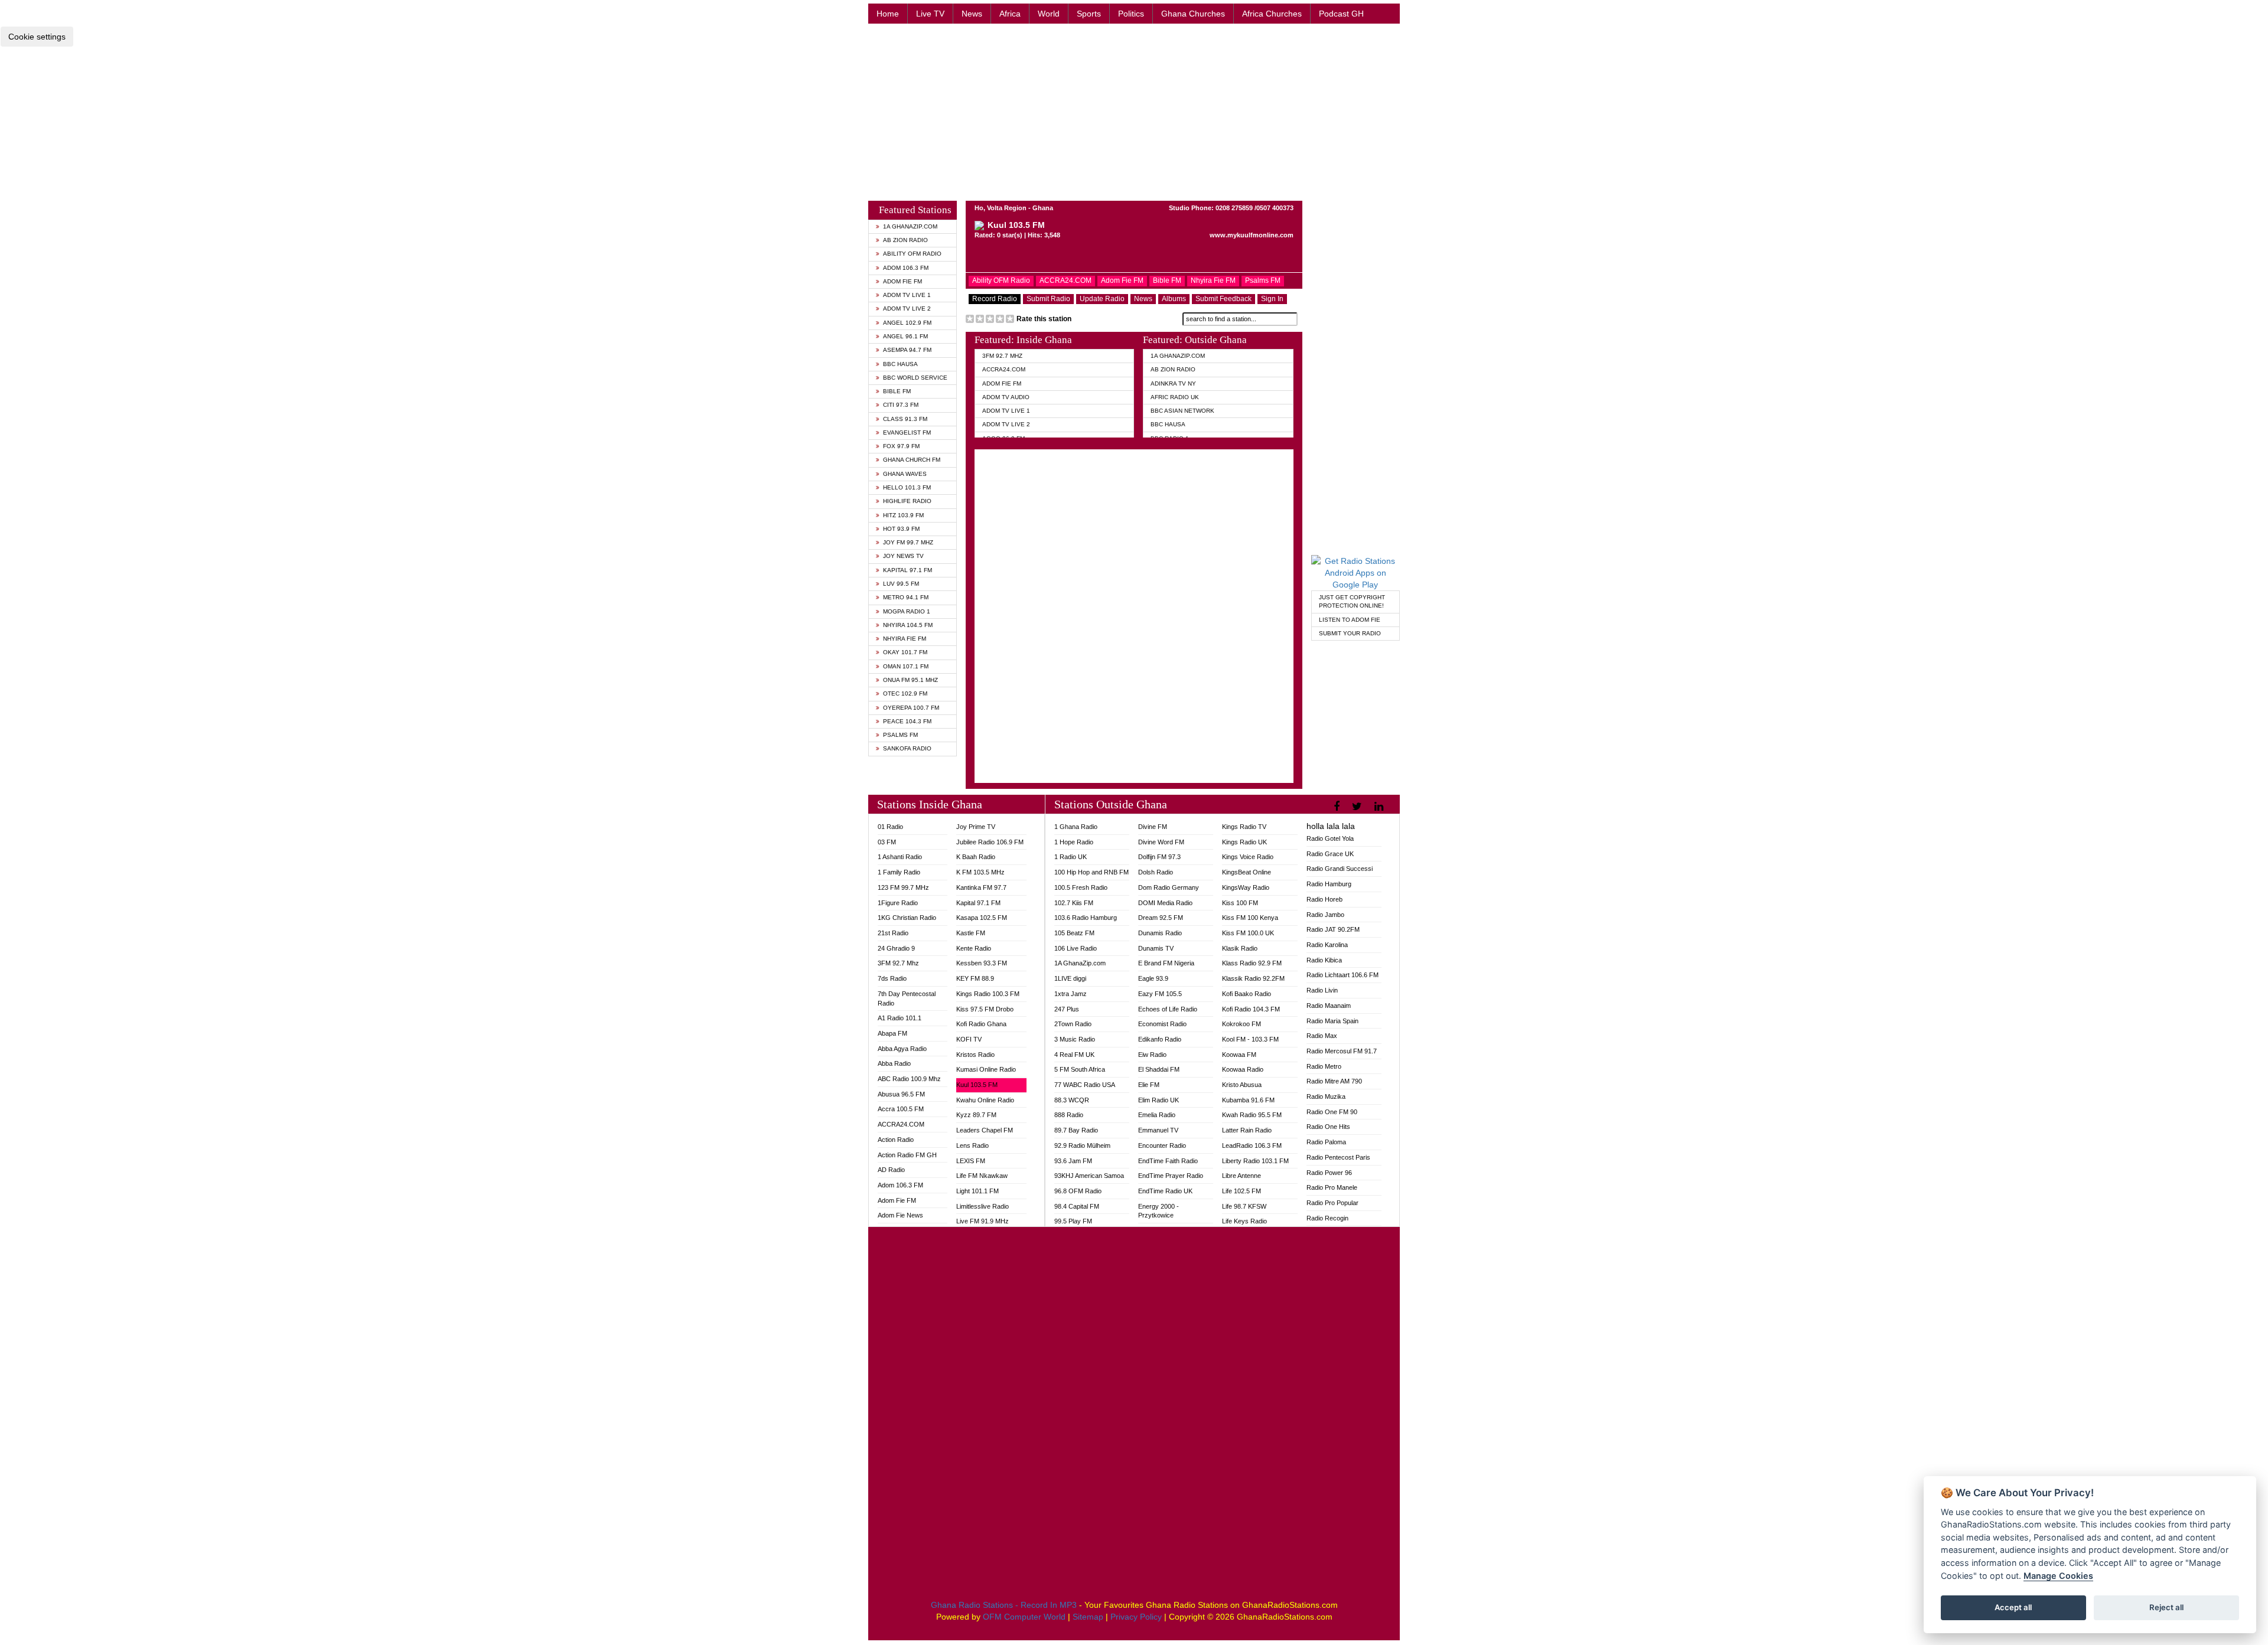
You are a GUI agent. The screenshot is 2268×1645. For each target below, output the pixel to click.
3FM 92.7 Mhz (1002, 356)
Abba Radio (894, 1063)
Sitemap (1088, 1617)
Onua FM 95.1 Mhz (910, 680)
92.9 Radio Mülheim (1082, 1145)
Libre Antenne (1241, 1176)
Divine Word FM (1161, 842)
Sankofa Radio (907, 748)
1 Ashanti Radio (900, 857)
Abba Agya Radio (902, 1049)
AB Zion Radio (905, 240)
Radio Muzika (1326, 1096)
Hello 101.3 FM (907, 487)
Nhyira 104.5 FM (908, 625)
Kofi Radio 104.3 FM (1251, 1009)
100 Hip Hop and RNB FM (1091, 872)
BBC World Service (915, 378)
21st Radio (893, 933)
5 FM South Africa (1080, 1069)
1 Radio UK (1071, 857)
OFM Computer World (1024, 1617)
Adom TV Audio (1006, 397)
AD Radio (891, 1170)
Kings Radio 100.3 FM (988, 994)
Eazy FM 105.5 (1160, 994)
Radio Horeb (1324, 899)
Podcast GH (1341, 14)
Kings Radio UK (1244, 842)
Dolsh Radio (1156, 872)
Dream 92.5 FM (1161, 918)
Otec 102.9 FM (905, 693)
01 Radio (890, 827)
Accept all (2013, 1607)
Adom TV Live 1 (907, 295)
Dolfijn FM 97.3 (1159, 857)
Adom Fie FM (902, 281)
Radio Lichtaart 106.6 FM (1342, 975)
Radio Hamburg (1329, 884)
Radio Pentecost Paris (1338, 1157)
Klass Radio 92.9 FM (1252, 963)
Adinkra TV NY (1173, 383)
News (972, 14)
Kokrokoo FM (1241, 1024)
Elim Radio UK (1159, 1100)
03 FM (887, 842)
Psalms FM (900, 735)
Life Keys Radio (1244, 1221)
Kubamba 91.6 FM (1248, 1100)
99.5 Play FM (1073, 1221)
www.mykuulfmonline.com (1252, 235)
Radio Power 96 (1329, 1173)
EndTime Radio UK (1165, 1191)
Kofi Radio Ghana (981, 1024)
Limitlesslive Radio (983, 1206)
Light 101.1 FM (977, 1191)
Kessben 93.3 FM (982, 963)
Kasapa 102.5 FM (982, 918)
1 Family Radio (899, 872)
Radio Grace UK (1330, 854)
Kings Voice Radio (1248, 857)
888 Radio (1069, 1115)
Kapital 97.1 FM (907, 570)
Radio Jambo (1325, 915)
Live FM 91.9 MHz (983, 1221)
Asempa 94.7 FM (907, 350)
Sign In (1272, 299)
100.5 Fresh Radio (1081, 887)
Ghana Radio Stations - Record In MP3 (1004, 1605)
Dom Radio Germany (1169, 887)
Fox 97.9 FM (901, 446)
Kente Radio (974, 948)
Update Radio (1102, 299)
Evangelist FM (907, 433)
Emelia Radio (1157, 1115)
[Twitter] (1358, 807)
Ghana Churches (1193, 14)
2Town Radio (1073, 1024)
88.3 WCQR (1072, 1100)
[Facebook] (1338, 807)
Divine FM (1153, 827)
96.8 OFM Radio (1078, 1191)
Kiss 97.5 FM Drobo (985, 1009)
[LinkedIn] (1380, 807)
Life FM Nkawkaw (982, 1176)
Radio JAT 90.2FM (1333, 929)
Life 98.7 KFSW (1244, 1206)
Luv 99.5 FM (901, 584)
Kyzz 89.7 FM (976, 1115)
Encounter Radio (1162, 1145)
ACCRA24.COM (1065, 280)
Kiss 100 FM (1240, 903)
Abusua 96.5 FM (901, 1094)
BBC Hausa (900, 364)
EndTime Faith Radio (1168, 1161)
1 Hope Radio (1074, 842)
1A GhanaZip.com (910, 226)
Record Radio (995, 299)
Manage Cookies (2058, 1576)
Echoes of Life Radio (1168, 1009)
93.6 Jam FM (1073, 1161)
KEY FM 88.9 (975, 978)
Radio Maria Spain (1332, 1021)
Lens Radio (972, 1145)
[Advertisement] (1134, 111)
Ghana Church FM (912, 460)
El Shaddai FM (1159, 1069)
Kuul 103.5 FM (977, 1085)
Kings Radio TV (1244, 827)
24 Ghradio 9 (896, 948)
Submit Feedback (1223, 299)
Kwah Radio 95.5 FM (1252, 1115)
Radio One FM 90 (1332, 1112)
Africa (1010, 14)
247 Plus (1067, 1009)
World (1049, 14)
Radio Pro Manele (1332, 1187)
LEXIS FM (971, 1161)
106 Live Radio (1076, 948)
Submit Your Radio (1350, 633)
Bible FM (897, 391)
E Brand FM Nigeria (1166, 963)
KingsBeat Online (1247, 872)
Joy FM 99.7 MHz (908, 542)
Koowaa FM (1239, 1055)
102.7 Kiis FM (1074, 903)
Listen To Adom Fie (1350, 620)
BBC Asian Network (1182, 411)
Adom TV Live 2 (907, 309)
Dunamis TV (1156, 948)
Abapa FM (892, 1033)
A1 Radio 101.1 (900, 1018)
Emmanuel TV (1158, 1130)
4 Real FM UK (1074, 1055)
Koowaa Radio (1243, 1069)
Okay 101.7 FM (905, 652)
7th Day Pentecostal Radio (907, 998)
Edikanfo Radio (1160, 1039)
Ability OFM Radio (912, 254)
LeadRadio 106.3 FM (1252, 1145)
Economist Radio (1162, 1024)
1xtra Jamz (1071, 994)
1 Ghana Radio (1076, 827)
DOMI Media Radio (1165, 903)
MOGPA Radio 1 (907, 611)
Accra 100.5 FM (901, 1109)
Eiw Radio (1152, 1055)
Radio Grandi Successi (1340, 869)
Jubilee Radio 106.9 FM (990, 842)
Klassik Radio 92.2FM (1253, 978)
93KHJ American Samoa (1089, 1176)
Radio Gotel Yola (1330, 838)
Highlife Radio (907, 501)
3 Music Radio (1075, 1039)
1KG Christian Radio (907, 918)
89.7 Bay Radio (1076, 1130)
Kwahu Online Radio (985, 1100)
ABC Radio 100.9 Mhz (909, 1079)
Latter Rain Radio (1247, 1130)
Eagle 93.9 (1153, 978)
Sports (1089, 14)
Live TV (930, 14)
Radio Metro (1324, 1066)
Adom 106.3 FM (906, 268)
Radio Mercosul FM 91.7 (1342, 1051)
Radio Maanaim (1329, 1006)
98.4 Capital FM (1077, 1206)
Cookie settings (37, 37)
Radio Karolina (1327, 945)
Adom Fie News (900, 1215)
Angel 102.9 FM (907, 323)
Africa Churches (1272, 14)
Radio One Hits (1328, 1127)
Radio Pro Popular (1332, 1203)
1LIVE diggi (1070, 978)
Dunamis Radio (1160, 933)
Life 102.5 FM (1241, 1191)
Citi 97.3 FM (901, 405)
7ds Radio (892, 978)
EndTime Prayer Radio (1171, 1176)
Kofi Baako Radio (1247, 994)
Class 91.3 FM (905, 419)
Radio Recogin (1327, 1218)
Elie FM (1149, 1085)
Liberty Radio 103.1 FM (1255, 1161)
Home (888, 14)
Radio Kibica (1324, 960)
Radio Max (1322, 1036)
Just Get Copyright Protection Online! (1352, 601)
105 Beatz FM (1074, 933)
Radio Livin (1322, 990)
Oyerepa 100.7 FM (911, 708)
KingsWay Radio (1246, 887)
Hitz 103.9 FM (903, 515)
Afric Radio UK (1175, 397)
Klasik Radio (1240, 948)
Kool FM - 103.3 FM (1250, 1039)
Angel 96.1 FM (905, 336)
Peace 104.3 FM (907, 721)
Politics (1131, 14)
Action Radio (896, 1140)
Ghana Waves (905, 474)
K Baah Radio (976, 857)
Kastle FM (971, 933)
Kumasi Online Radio (986, 1069)
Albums (1174, 299)
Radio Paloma (1326, 1142)
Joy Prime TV (976, 827)
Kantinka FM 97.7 (981, 887)
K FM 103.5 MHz (980, 872)
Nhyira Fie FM (905, 639)
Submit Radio (1048, 299)
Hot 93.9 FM (901, 529)
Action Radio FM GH (907, 1155)
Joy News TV (903, 556)
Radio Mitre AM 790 (1334, 1081)
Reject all (2166, 1607)
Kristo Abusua (1242, 1085)
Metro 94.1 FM (906, 597)
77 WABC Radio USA (1085, 1085)
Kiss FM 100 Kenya (1250, 918)
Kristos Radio (975, 1055)
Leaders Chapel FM (985, 1130)
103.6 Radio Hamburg (1086, 918)
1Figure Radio (898, 903)
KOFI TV (969, 1039)
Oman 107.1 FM (906, 666)
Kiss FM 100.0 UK (1248, 933)
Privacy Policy (1136, 1617)
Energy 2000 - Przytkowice (1159, 1211)
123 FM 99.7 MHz (903, 887)
